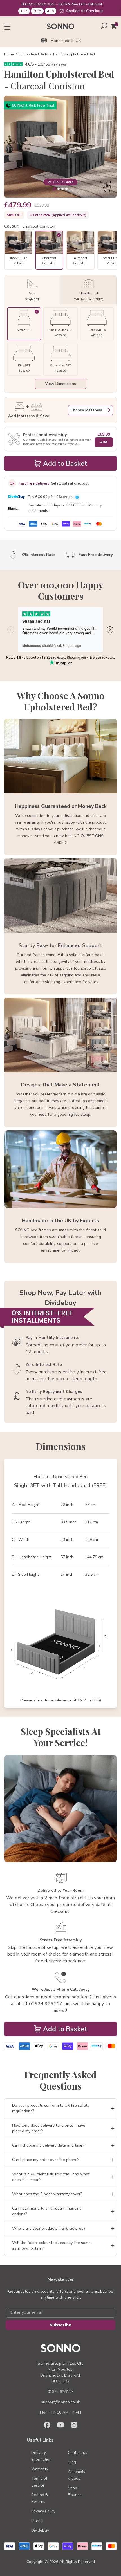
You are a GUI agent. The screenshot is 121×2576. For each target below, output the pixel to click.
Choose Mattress (86, 410)
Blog (72, 2462)
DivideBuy (40, 2530)
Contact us (78, 2453)
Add (104, 442)
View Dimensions (60, 384)
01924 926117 (60, 2392)
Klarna (37, 2521)
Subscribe (61, 2325)
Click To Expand (63, 182)
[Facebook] (47, 2425)
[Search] (104, 26)
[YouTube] (60, 2425)
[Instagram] (74, 2425)
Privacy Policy (43, 2511)
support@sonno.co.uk (60, 2402)
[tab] (54, 189)
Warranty (40, 2469)
